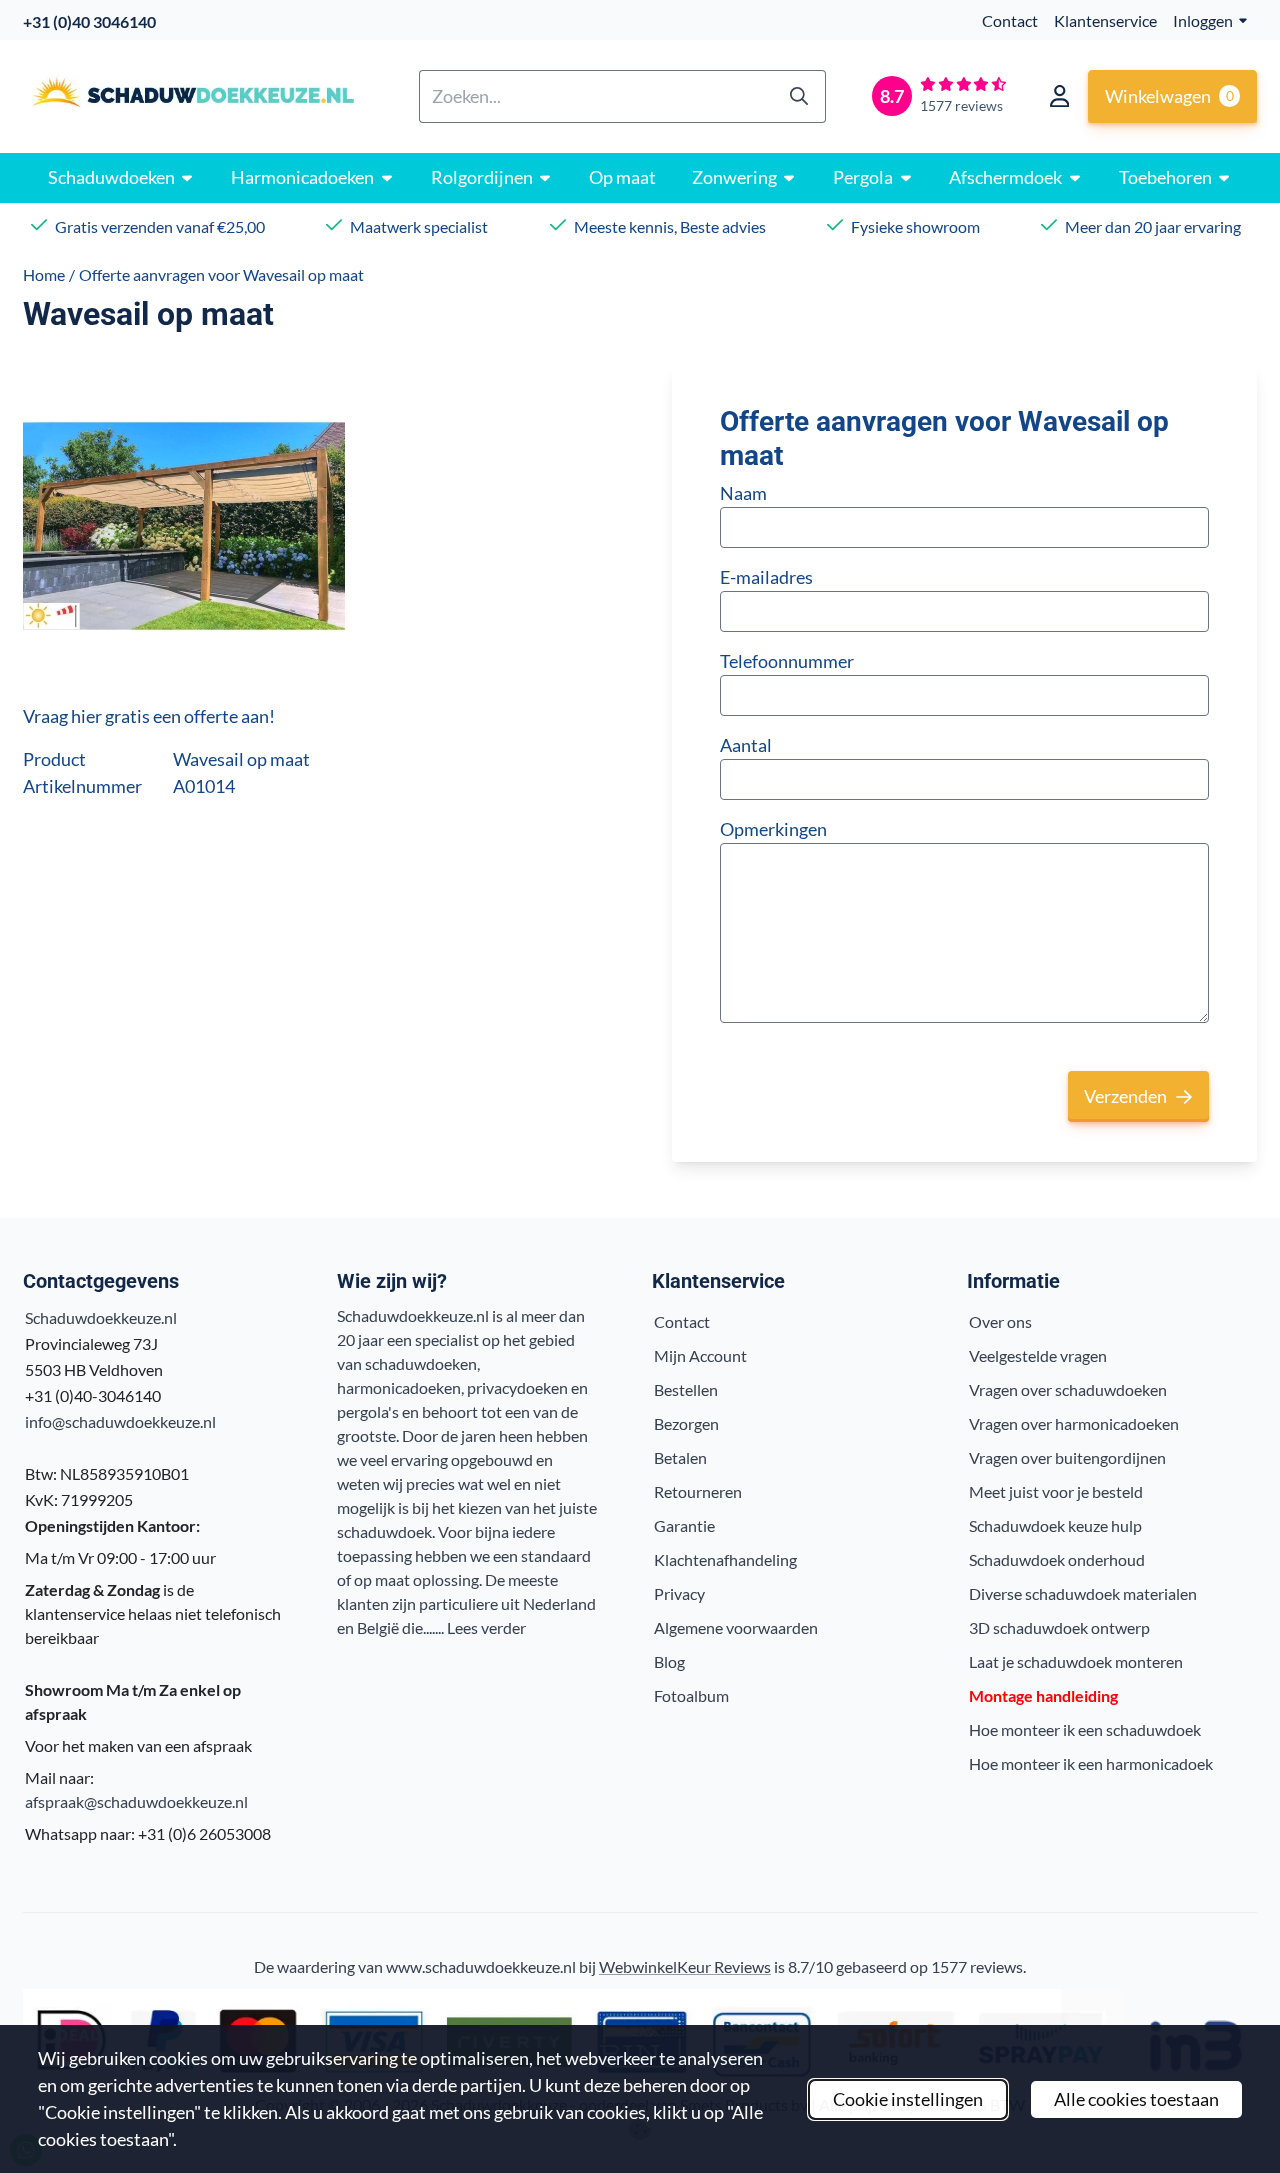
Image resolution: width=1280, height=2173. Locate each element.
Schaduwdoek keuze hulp (1055, 1525)
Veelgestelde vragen (1038, 1355)
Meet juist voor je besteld (1056, 1491)
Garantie (684, 1525)
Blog (669, 1661)
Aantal (746, 745)
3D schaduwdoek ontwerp (1059, 1627)
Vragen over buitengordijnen (1067, 1457)
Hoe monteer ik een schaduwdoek (1085, 1729)
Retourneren (698, 1491)
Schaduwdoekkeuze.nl (101, 1317)
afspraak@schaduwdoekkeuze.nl (136, 1801)
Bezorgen (686, 1423)
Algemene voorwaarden (736, 1627)
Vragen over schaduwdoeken (1068, 1389)
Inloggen (1203, 20)
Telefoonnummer (787, 661)
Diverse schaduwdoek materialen (1083, 1593)
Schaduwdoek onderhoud (1057, 1559)
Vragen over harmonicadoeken (1074, 1423)
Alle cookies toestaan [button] (1136, 2099)
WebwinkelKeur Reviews (685, 1966)
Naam (743, 493)
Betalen (680, 1457)
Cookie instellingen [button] (908, 2099)
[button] (1059, 96)
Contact (1010, 20)
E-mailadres (766, 577)
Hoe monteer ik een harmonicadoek (1091, 1763)
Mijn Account (700, 1355)
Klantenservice (1105, 20)
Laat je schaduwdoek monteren (1076, 1661)
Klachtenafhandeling (725, 1559)
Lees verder (486, 1627)
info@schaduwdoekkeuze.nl (120, 1421)
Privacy (679, 1593)
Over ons (1000, 1321)
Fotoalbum (691, 1695)
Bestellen (686, 1389)
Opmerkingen (773, 829)
